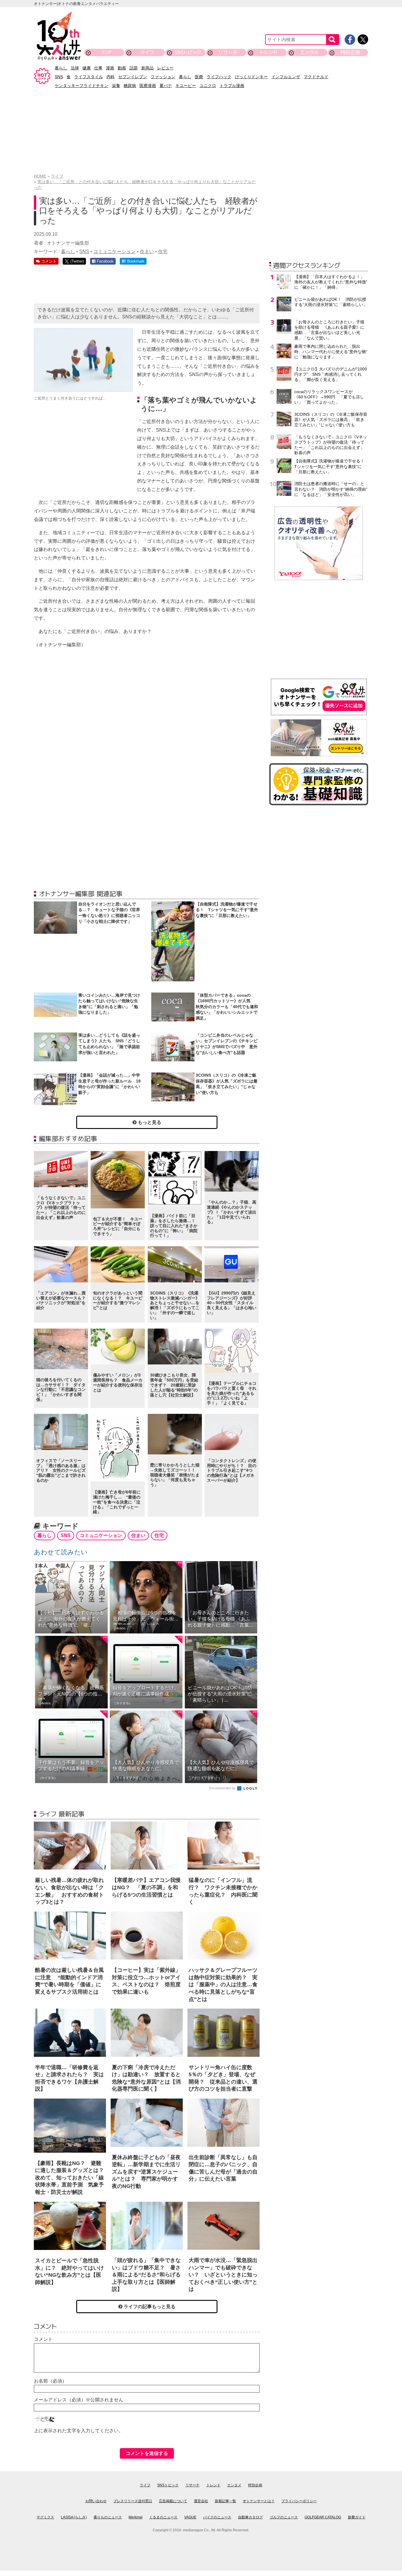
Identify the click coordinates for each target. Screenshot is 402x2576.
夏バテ (166, 86)
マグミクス (45, 2517)
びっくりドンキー (251, 77)
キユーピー (186, 86)
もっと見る (149, 1122)
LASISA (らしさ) (74, 2517)
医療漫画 (148, 86)
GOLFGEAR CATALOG (323, 2517)
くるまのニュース (163, 2517)
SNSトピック (188, 52)
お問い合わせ (96, 2501)
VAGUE (190, 2517)
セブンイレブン (133, 77)
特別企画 (350, 52)
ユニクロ (208, 86)
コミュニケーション (114, 252)
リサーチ (228, 52)
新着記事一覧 (225, 2501)
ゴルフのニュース (284, 2517)
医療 (199, 77)
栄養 (116, 86)
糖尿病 (130, 86)
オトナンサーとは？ (259, 2501)
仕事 (98, 68)
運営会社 (201, 2501)
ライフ (147, 52)
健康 (87, 68)
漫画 (110, 68)
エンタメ (309, 52)
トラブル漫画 (232, 86)
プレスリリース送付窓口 (133, 2501)
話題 (134, 68)
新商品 (147, 68)
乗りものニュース (108, 2517)
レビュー (165, 68)
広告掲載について (173, 2501)
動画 (122, 68)
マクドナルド (316, 77)
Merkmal (136, 2517)
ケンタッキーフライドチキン (82, 86)
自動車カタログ (250, 2517)
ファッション (163, 77)
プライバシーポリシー (299, 2501)
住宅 (163, 252)
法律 (75, 68)
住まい (147, 252)
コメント (43, 2339)
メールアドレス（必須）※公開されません (79, 2400)
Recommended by (223, 1788)
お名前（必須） (50, 2381)
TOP (107, 52)
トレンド (269, 52)
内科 (111, 77)
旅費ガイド (357, 2517)
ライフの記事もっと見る (149, 2307)
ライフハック (219, 77)
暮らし (61, 68)
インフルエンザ (286, 77)
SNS (59, 77)
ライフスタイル (89, 77)
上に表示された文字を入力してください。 (79, 2431)
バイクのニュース (217, 2517)
